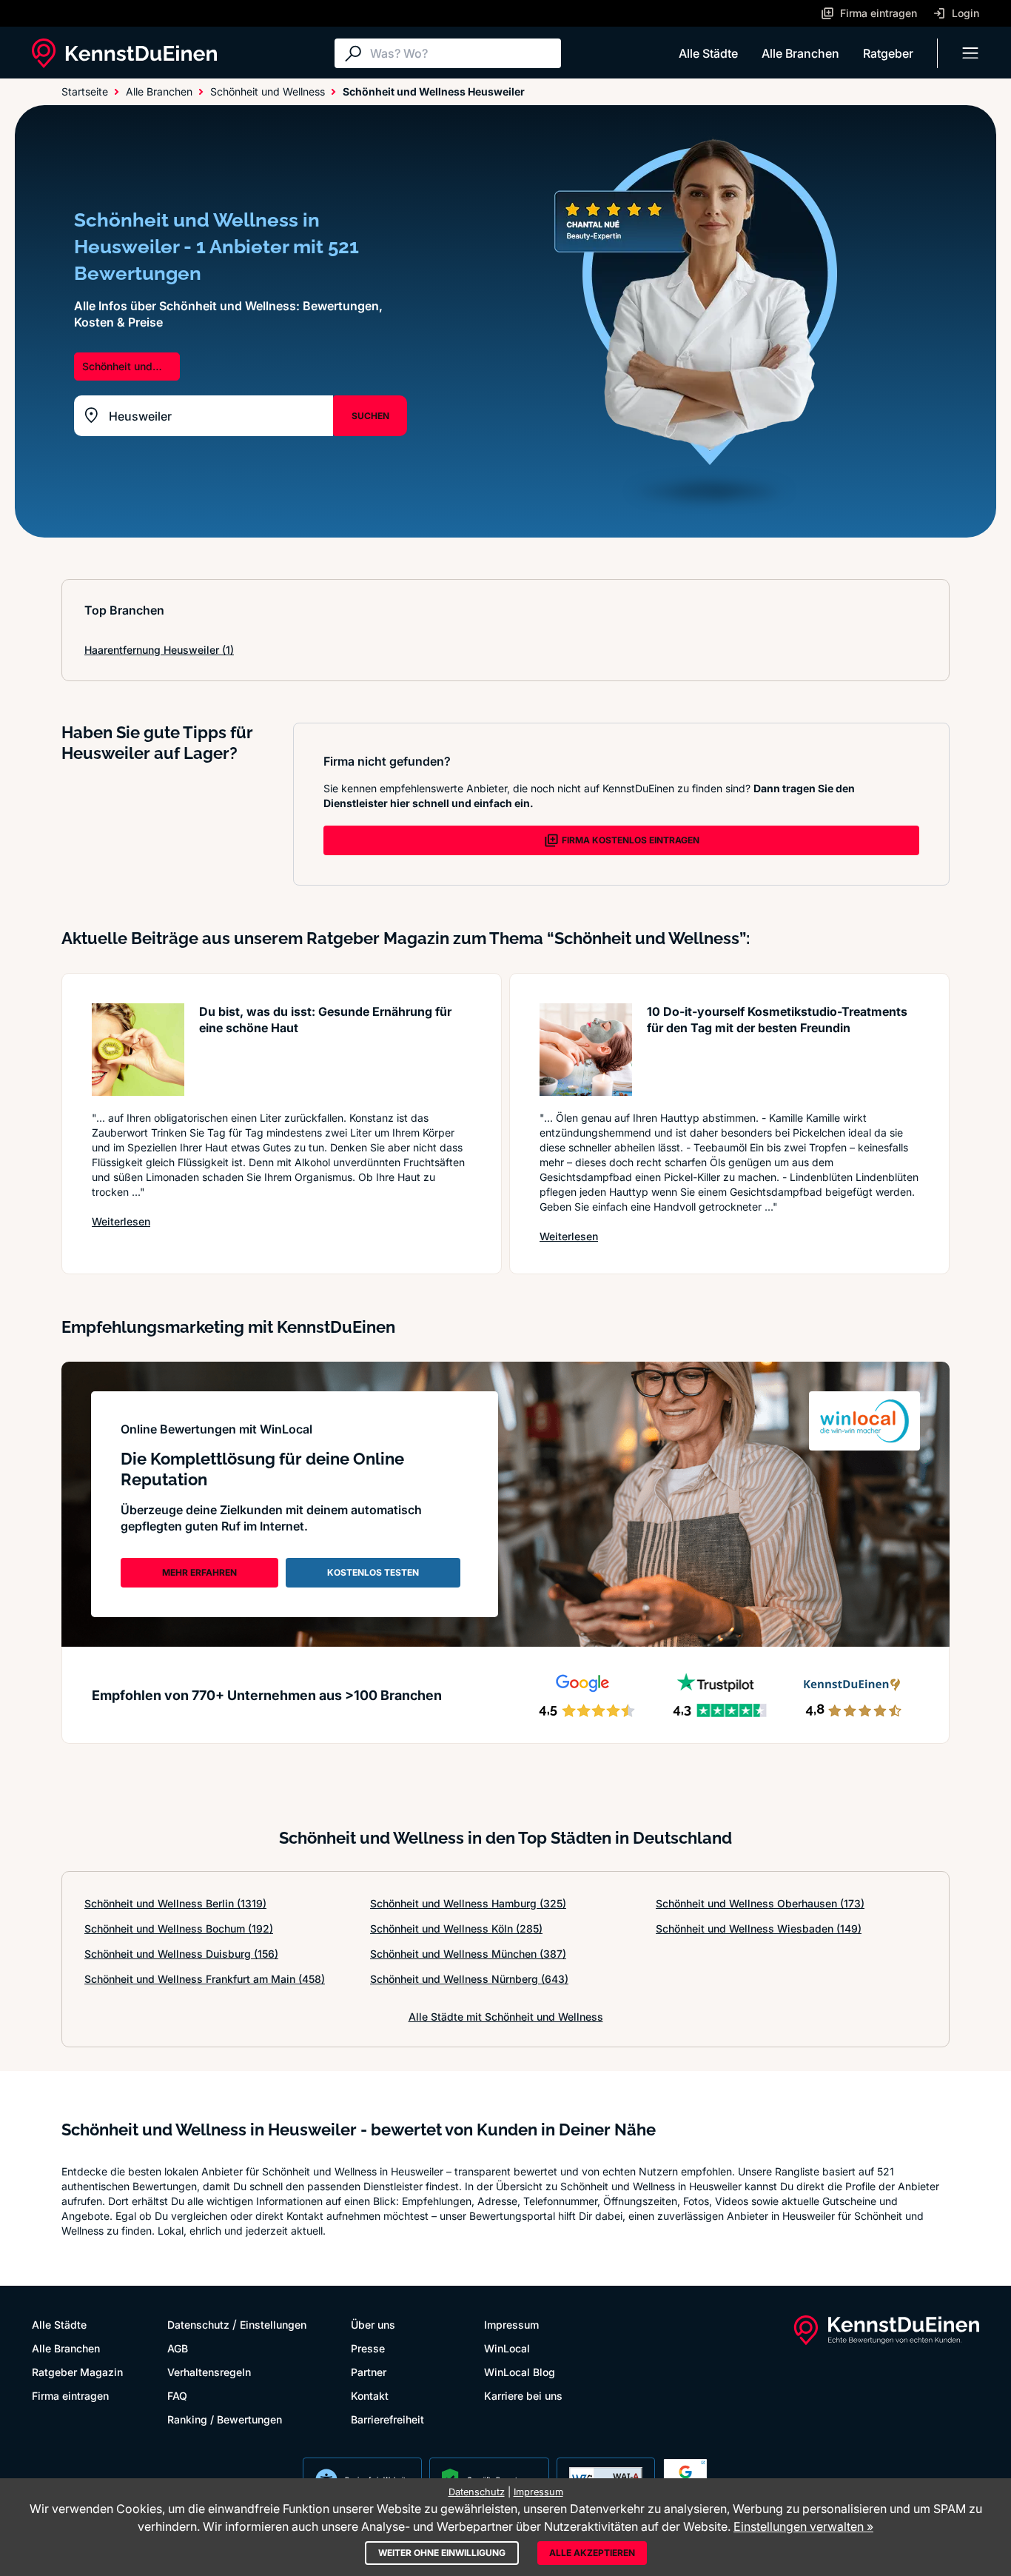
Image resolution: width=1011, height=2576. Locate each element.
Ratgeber (888, 53)
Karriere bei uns (523, 2396)
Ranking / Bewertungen (225, 2419)
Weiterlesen (121, 1221)
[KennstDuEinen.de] (124, 53)
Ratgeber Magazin (77, 2372)
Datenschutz (198, 2325)
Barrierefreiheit (387, 2419)
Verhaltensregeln (209, 2372)
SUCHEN (370, 416)
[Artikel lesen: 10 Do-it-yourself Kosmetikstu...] (586, 1050)
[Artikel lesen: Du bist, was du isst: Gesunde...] (138, 1050)
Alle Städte (708, 53)
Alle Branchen (800, 53)
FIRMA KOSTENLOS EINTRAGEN (631, 840)
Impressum (511, 2325)
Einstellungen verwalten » (803, 2526)
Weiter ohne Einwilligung (442, 2553)
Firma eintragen (70, 2396)
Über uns (373, 2325)
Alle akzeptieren (592, 2553)
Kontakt (370, 2396)
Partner (369, 2372)
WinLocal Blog (520, 2372)
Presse (368, 2348)
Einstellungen (273, 2325)
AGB (178, 2348)
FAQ (177, 2396)
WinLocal (507, 2348)
